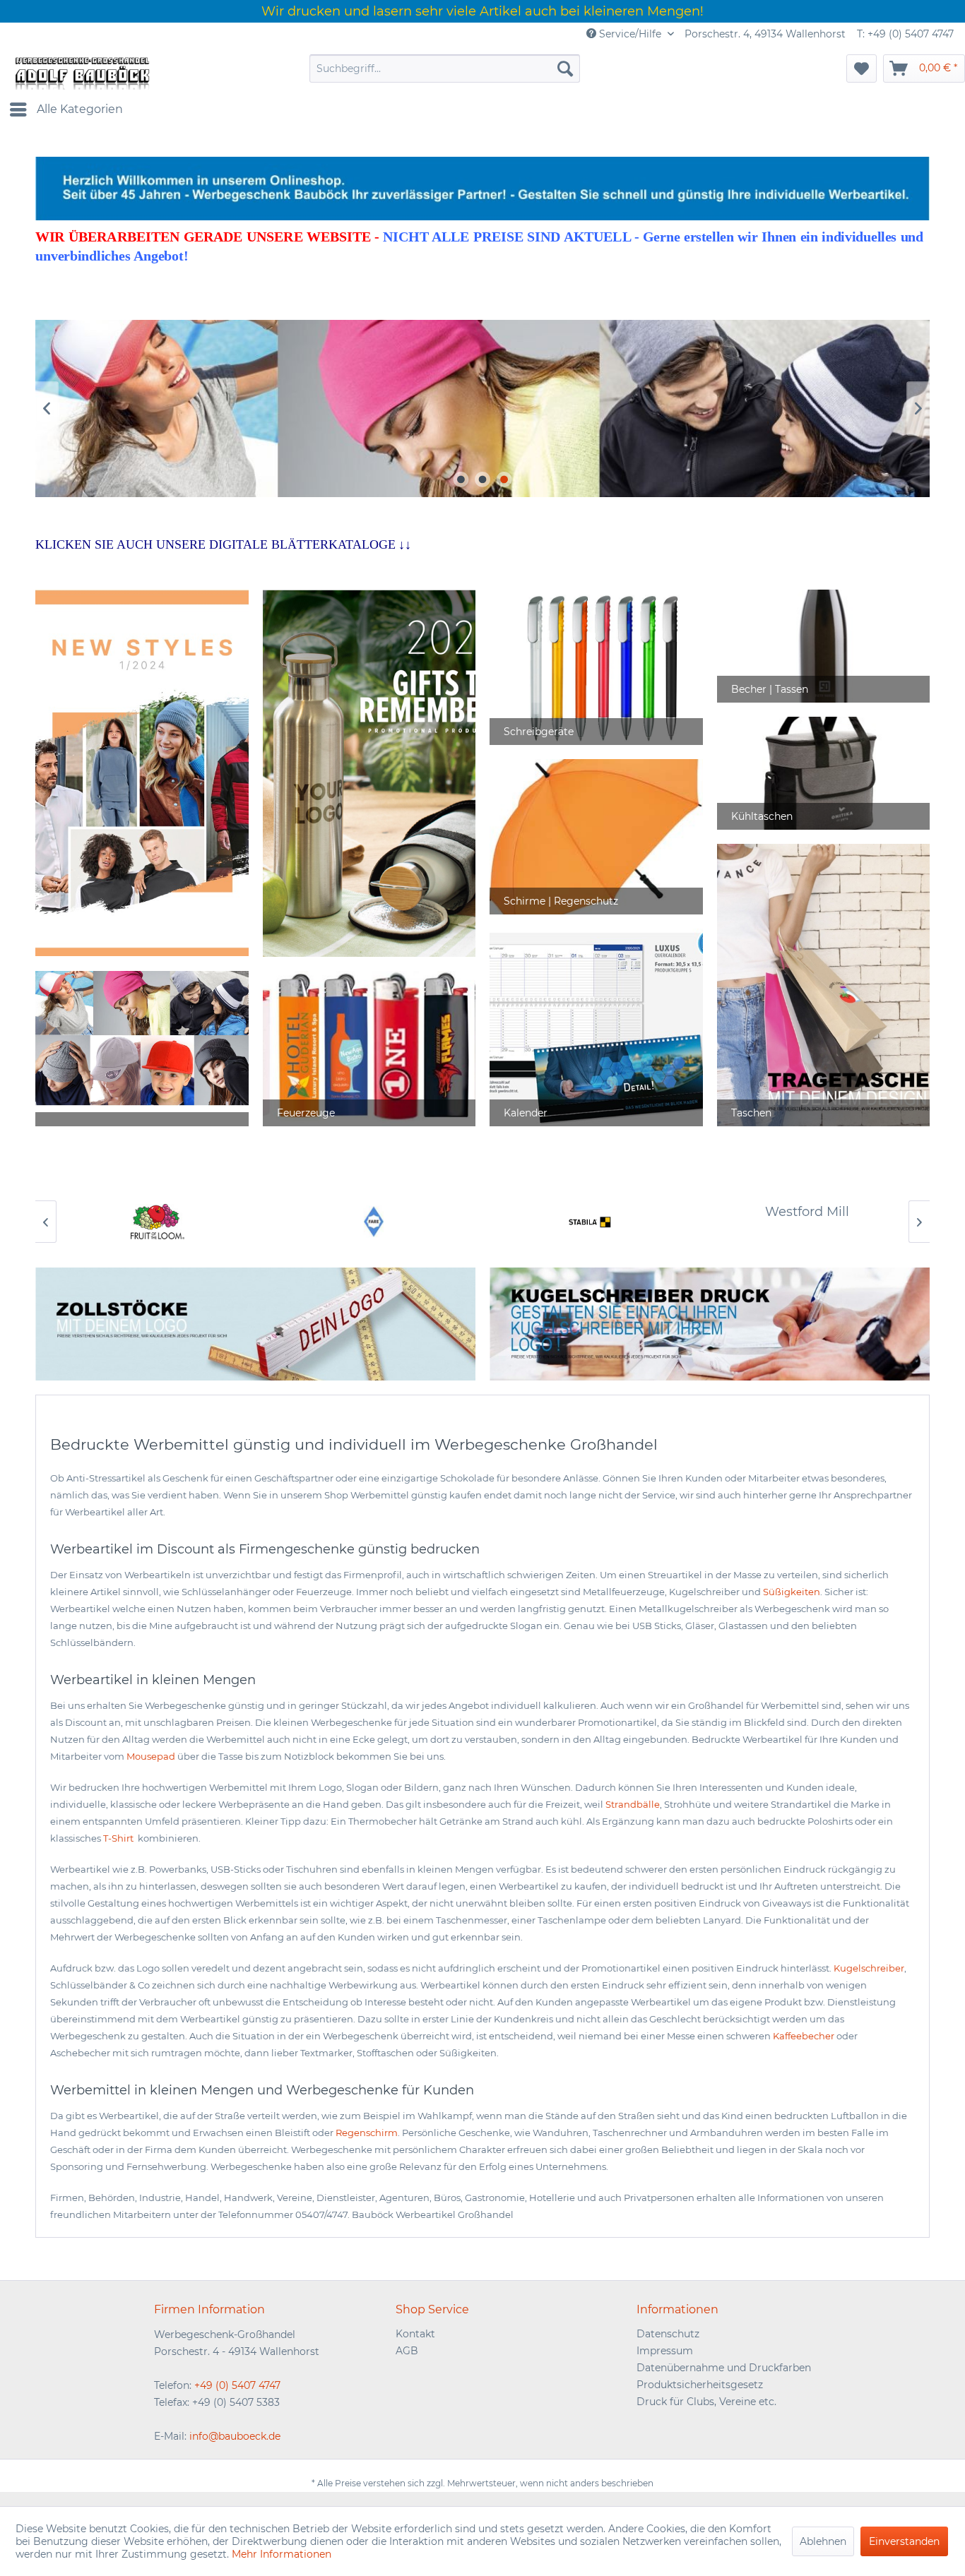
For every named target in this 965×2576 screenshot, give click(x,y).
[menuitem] (444, 68)
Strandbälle (633, 1804)
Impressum (665, 2351)
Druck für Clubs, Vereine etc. (706, 2402)
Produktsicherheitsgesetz (700, 2385)
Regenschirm (367, 2133)
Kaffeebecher (804, 2036)
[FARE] (374, 1222)
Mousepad (151, 1756)
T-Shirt (119, 1838)
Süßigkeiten (792, 1592)
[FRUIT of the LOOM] (158, 1222)
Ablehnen (823, 2541)
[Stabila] (591, 1222)
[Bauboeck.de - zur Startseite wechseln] (81, 72)
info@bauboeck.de (235, 2436)
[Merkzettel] (862, 68)
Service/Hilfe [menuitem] (630, 34)
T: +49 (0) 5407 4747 (905, 34)
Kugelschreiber (869, 1968)
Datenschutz (668, 2334)
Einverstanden (904, 2541)
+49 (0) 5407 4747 (237, 2385)
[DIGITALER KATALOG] (369, 773)
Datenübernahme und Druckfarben (724, 2368)
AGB (407, 2351)
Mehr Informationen (282, 2554)
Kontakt (415, 2334)
